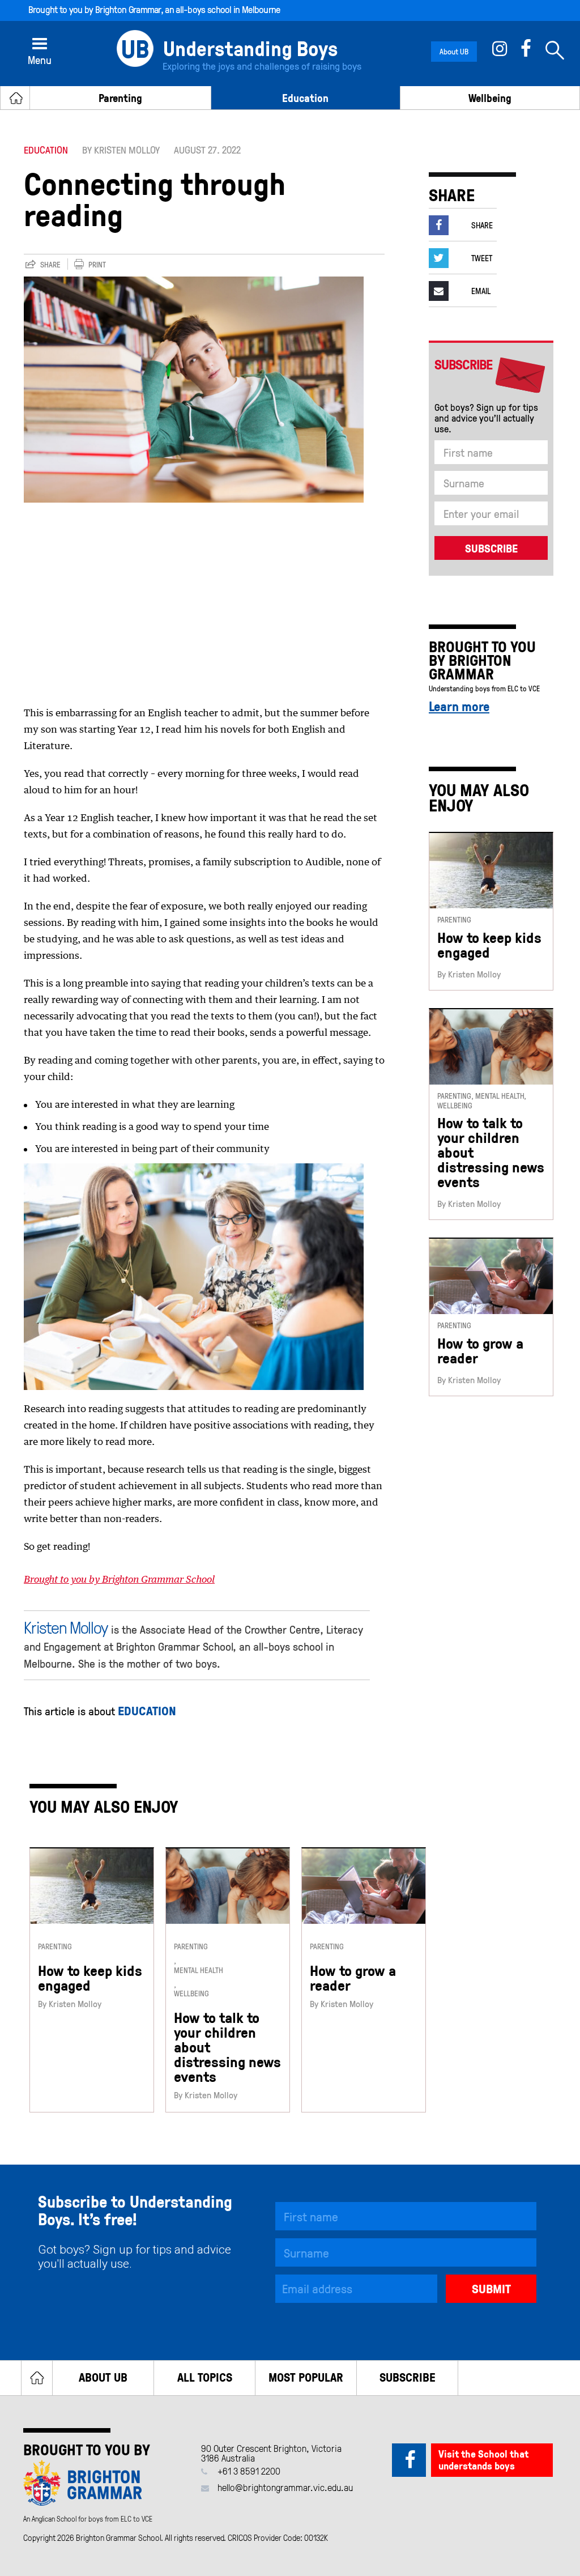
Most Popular (306, 2377)
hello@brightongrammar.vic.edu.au (285, 2487)
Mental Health (199, 1971)
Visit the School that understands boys (483, 2460)
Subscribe (408, 2377)
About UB (454, 51)
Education (305, 98)
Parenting (120, 98)
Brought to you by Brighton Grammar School (119, 1580)
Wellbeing (490, 98)
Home (37, 2378)
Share (50, 265)
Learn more (459, 706)
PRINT (97, 265)
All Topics (205, 2377)
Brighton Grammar (128, 9)
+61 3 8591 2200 (249, 2471)
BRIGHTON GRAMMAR (470, 667)
